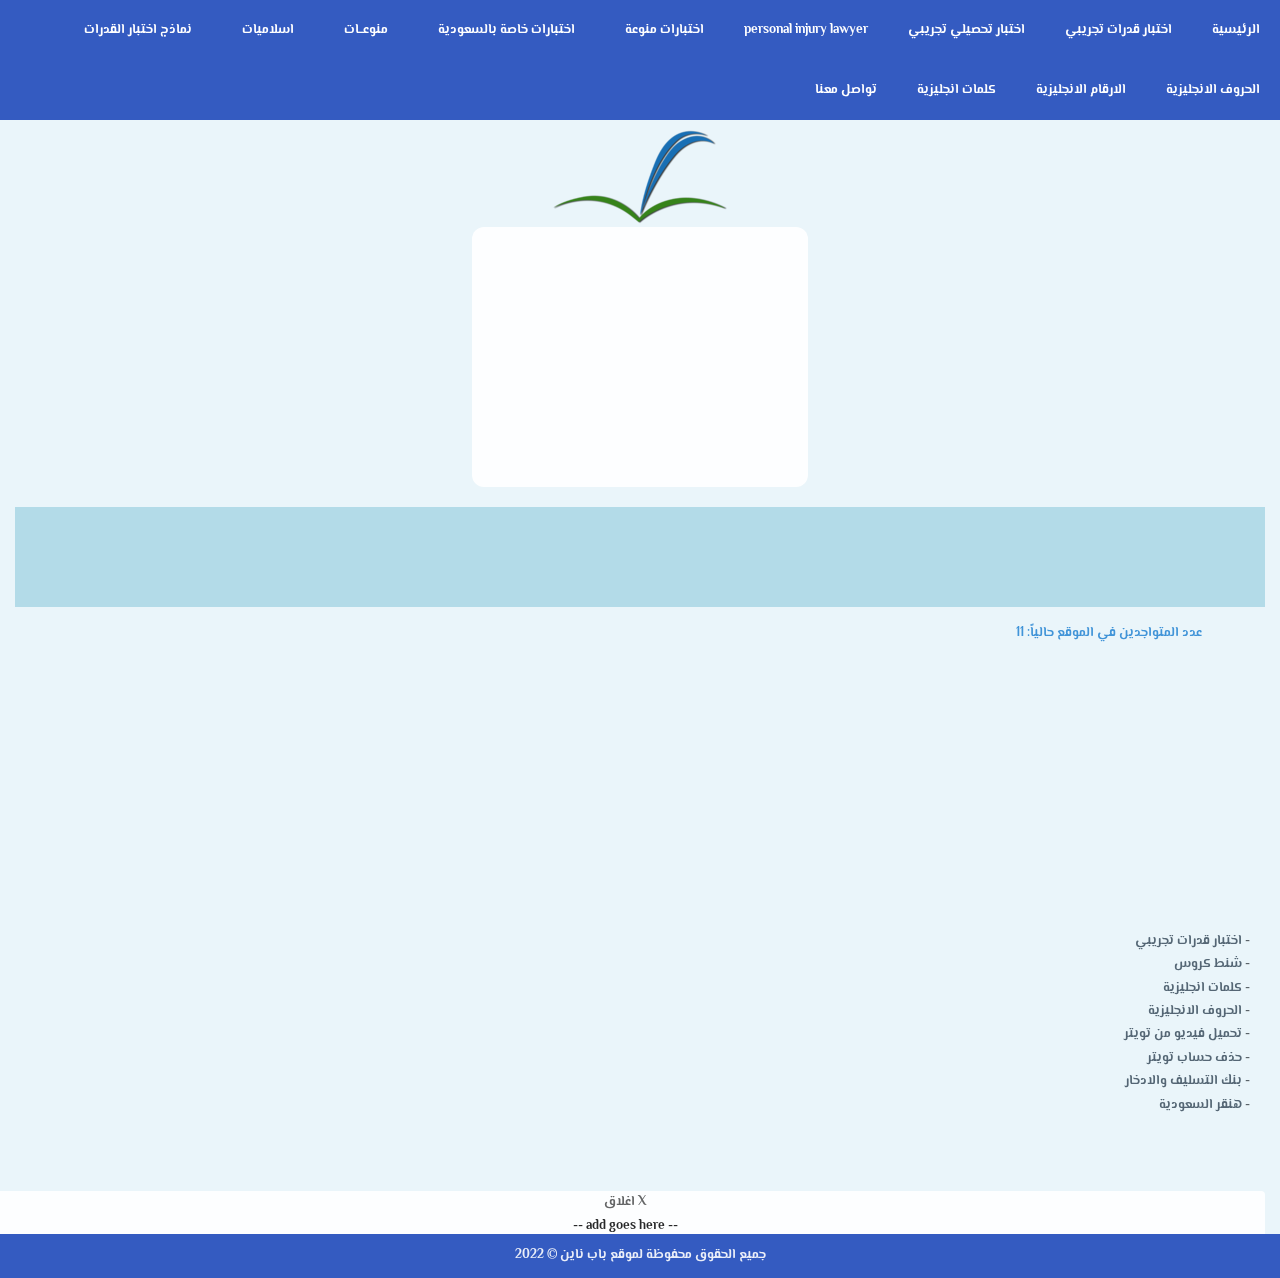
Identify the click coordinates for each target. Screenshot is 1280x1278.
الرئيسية (1236, 30)
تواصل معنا (846, 90)
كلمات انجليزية (956, 90)
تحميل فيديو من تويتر (1183, 1034)
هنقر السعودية (1200, 1105)
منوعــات (366, 30)
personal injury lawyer (806, 30)
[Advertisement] (640, 357)
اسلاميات (268, 30)
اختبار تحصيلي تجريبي (966, 30)
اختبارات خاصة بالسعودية (506, 30)
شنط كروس (1208, 964)
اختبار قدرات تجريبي (1118, 30)
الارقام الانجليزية (1081, 90)
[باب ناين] (640, 178)
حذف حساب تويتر (1194, 1058)
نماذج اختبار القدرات (138, 30)
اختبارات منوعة (664, 30)
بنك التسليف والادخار (1183, 1081)
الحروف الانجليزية (1213, 90)
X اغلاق (625, 1202)
